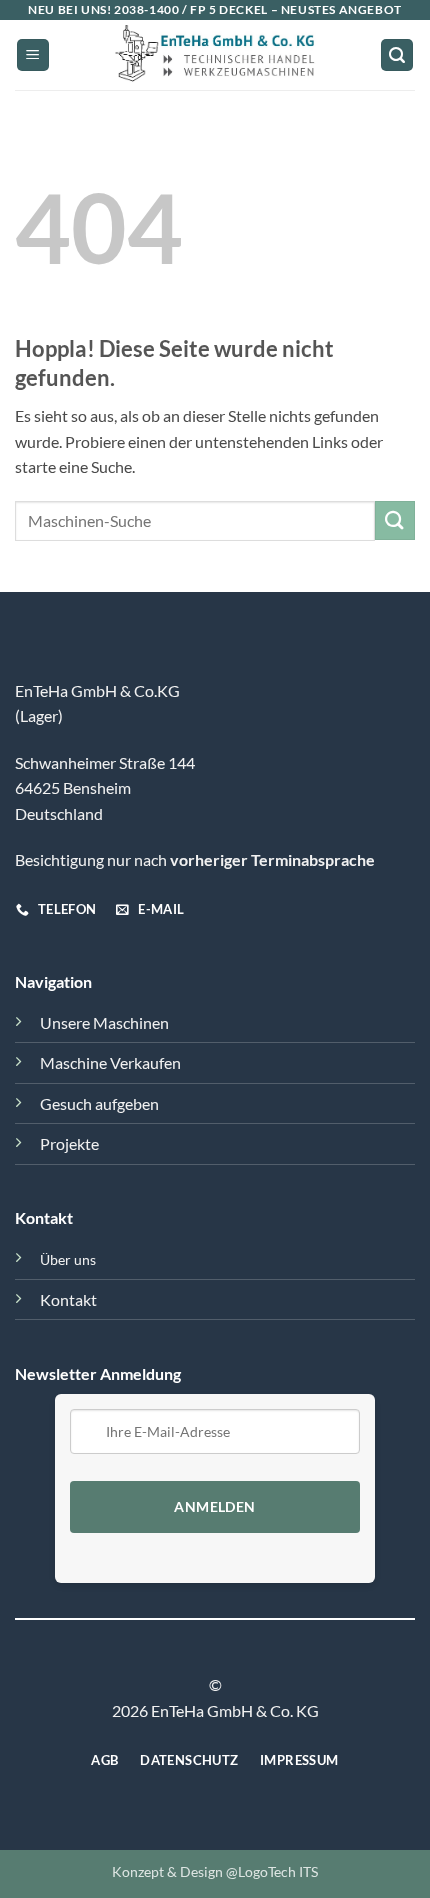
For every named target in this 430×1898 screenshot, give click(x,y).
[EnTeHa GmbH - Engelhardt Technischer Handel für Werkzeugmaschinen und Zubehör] (215, 55)
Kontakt (68, 1299)
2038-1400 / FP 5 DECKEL (191, 9)
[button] (33, 55)
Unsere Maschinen (104, 1022)
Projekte (69, 1143)
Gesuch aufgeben (99, 1103)
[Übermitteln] (395, 520)
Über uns (68, 1259)
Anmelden (214, 1507)
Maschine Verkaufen (110, 1062)
